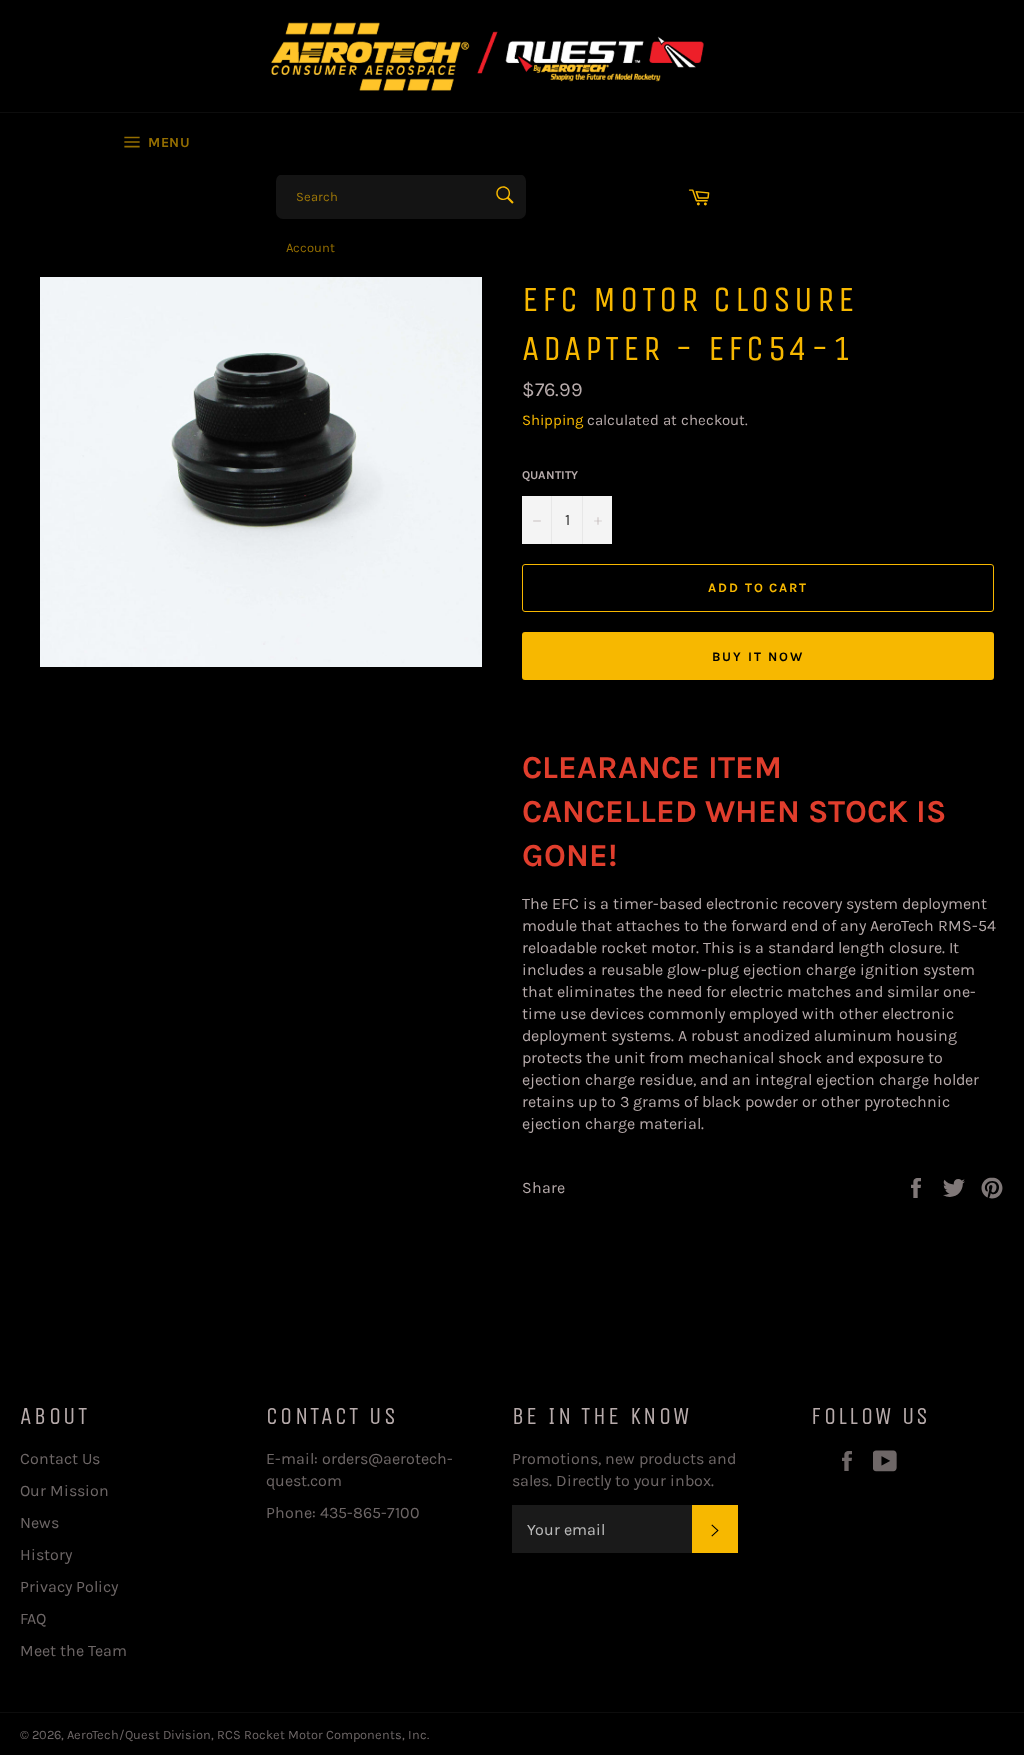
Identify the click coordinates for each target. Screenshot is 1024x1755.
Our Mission (64, 1490)
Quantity (550, 475)
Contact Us (60, 1458)
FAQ (33, 1618)
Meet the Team (73, 1650)
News (39, 1522)
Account (310, 247)
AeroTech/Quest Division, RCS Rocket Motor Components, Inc (247, 1734)
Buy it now (758, 656)
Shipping (552, 420)
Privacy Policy (69, 1586)
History (46, 1554)
